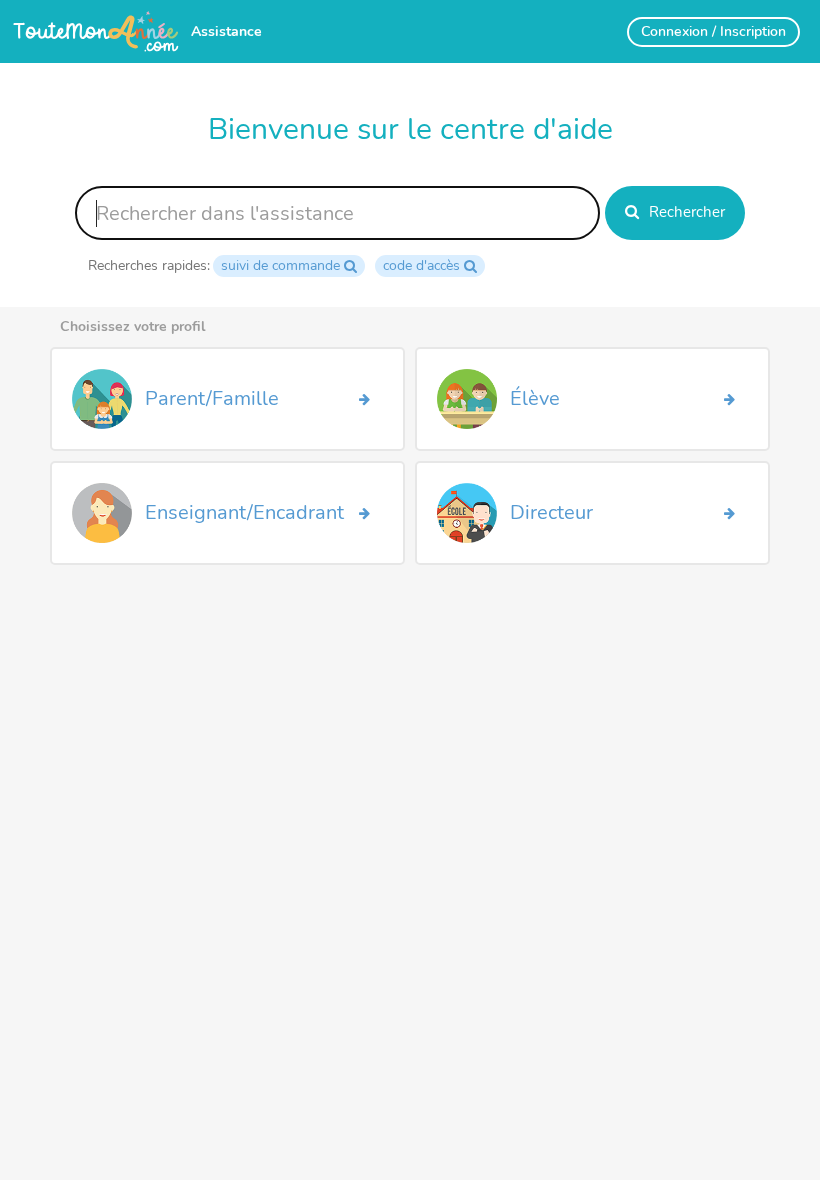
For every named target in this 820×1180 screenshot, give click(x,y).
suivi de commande (280, 265)
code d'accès (421, 265)
